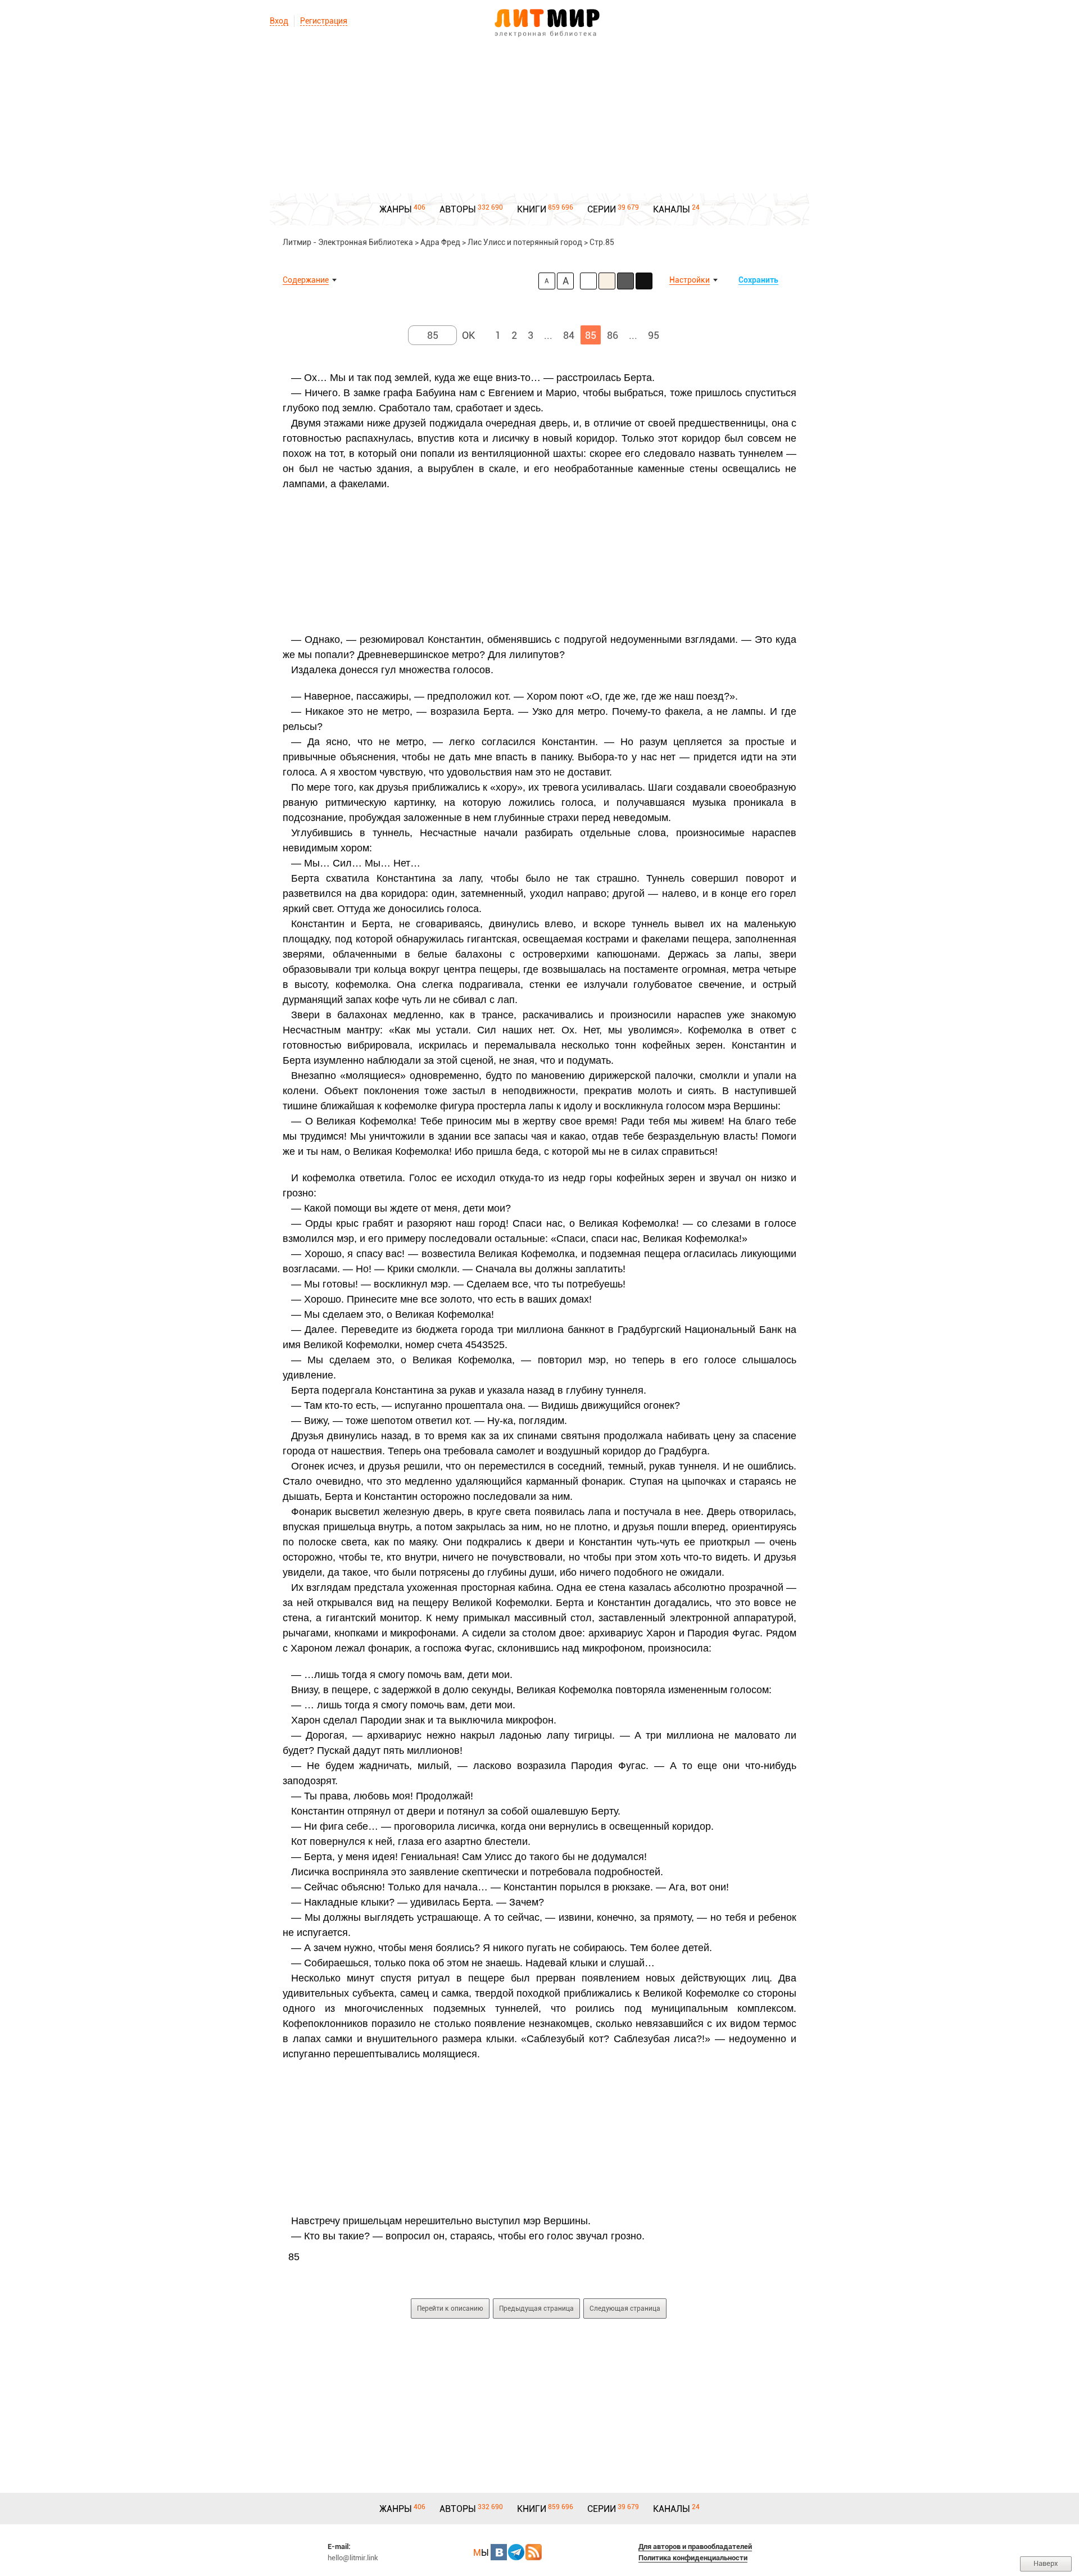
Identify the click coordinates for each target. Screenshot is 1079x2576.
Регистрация (324, 21)
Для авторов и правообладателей (695, 2546)
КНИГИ (532, 209)
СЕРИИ (602, 209)
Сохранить (758, 280)
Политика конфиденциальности (693, 2558)
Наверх (1046, 2563)
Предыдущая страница (536, 2309)
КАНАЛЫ (672, 209)
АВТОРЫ (458, 209)
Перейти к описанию (450, 2309)
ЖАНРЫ (396, 209)
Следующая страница (625, 2309)
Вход (279, 21)
